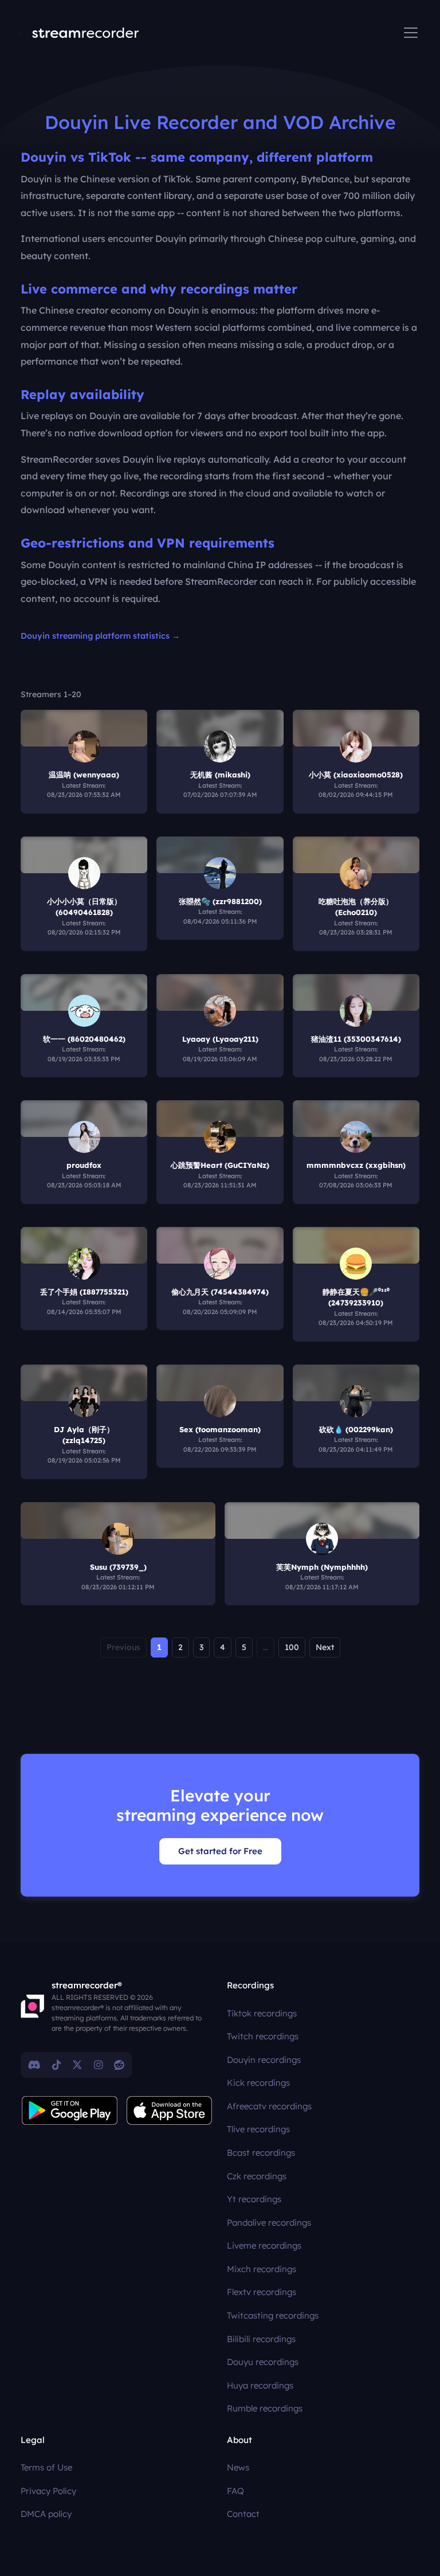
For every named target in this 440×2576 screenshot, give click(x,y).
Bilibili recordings (261, 2339)
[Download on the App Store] (170, 2110)
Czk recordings (257, 2176)
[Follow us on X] (77, 2065)
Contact (243, 2514)
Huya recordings (260, 2385)
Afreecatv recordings (269, 2106)
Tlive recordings (258, 2129)
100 (292, 1647)
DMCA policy (46, 2514)
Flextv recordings (262, 2292)
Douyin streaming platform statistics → (100, 636)
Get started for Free (220, 1851)
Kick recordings (258, 2083)
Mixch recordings (262, 2269)
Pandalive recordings (269, 2223)
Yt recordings (254, 2199)
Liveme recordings (264, 2245)
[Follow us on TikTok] (56, 2065)
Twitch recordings (263, 2036)
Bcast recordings (261, 2153)
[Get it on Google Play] (70, 2110)
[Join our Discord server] (34, 2065)
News (238, 2467)
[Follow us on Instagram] (98, 2065)
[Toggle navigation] (411, 33)
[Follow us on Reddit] (119, 2065)
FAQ (235, 2491)
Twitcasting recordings (273, 2315)
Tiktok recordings (262, 2013)
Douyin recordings (264, 2060)
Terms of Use (46, 2467)
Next (325, 1647)
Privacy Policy (48, 2491)
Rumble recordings (265, 2408)
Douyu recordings (263, 2362)
